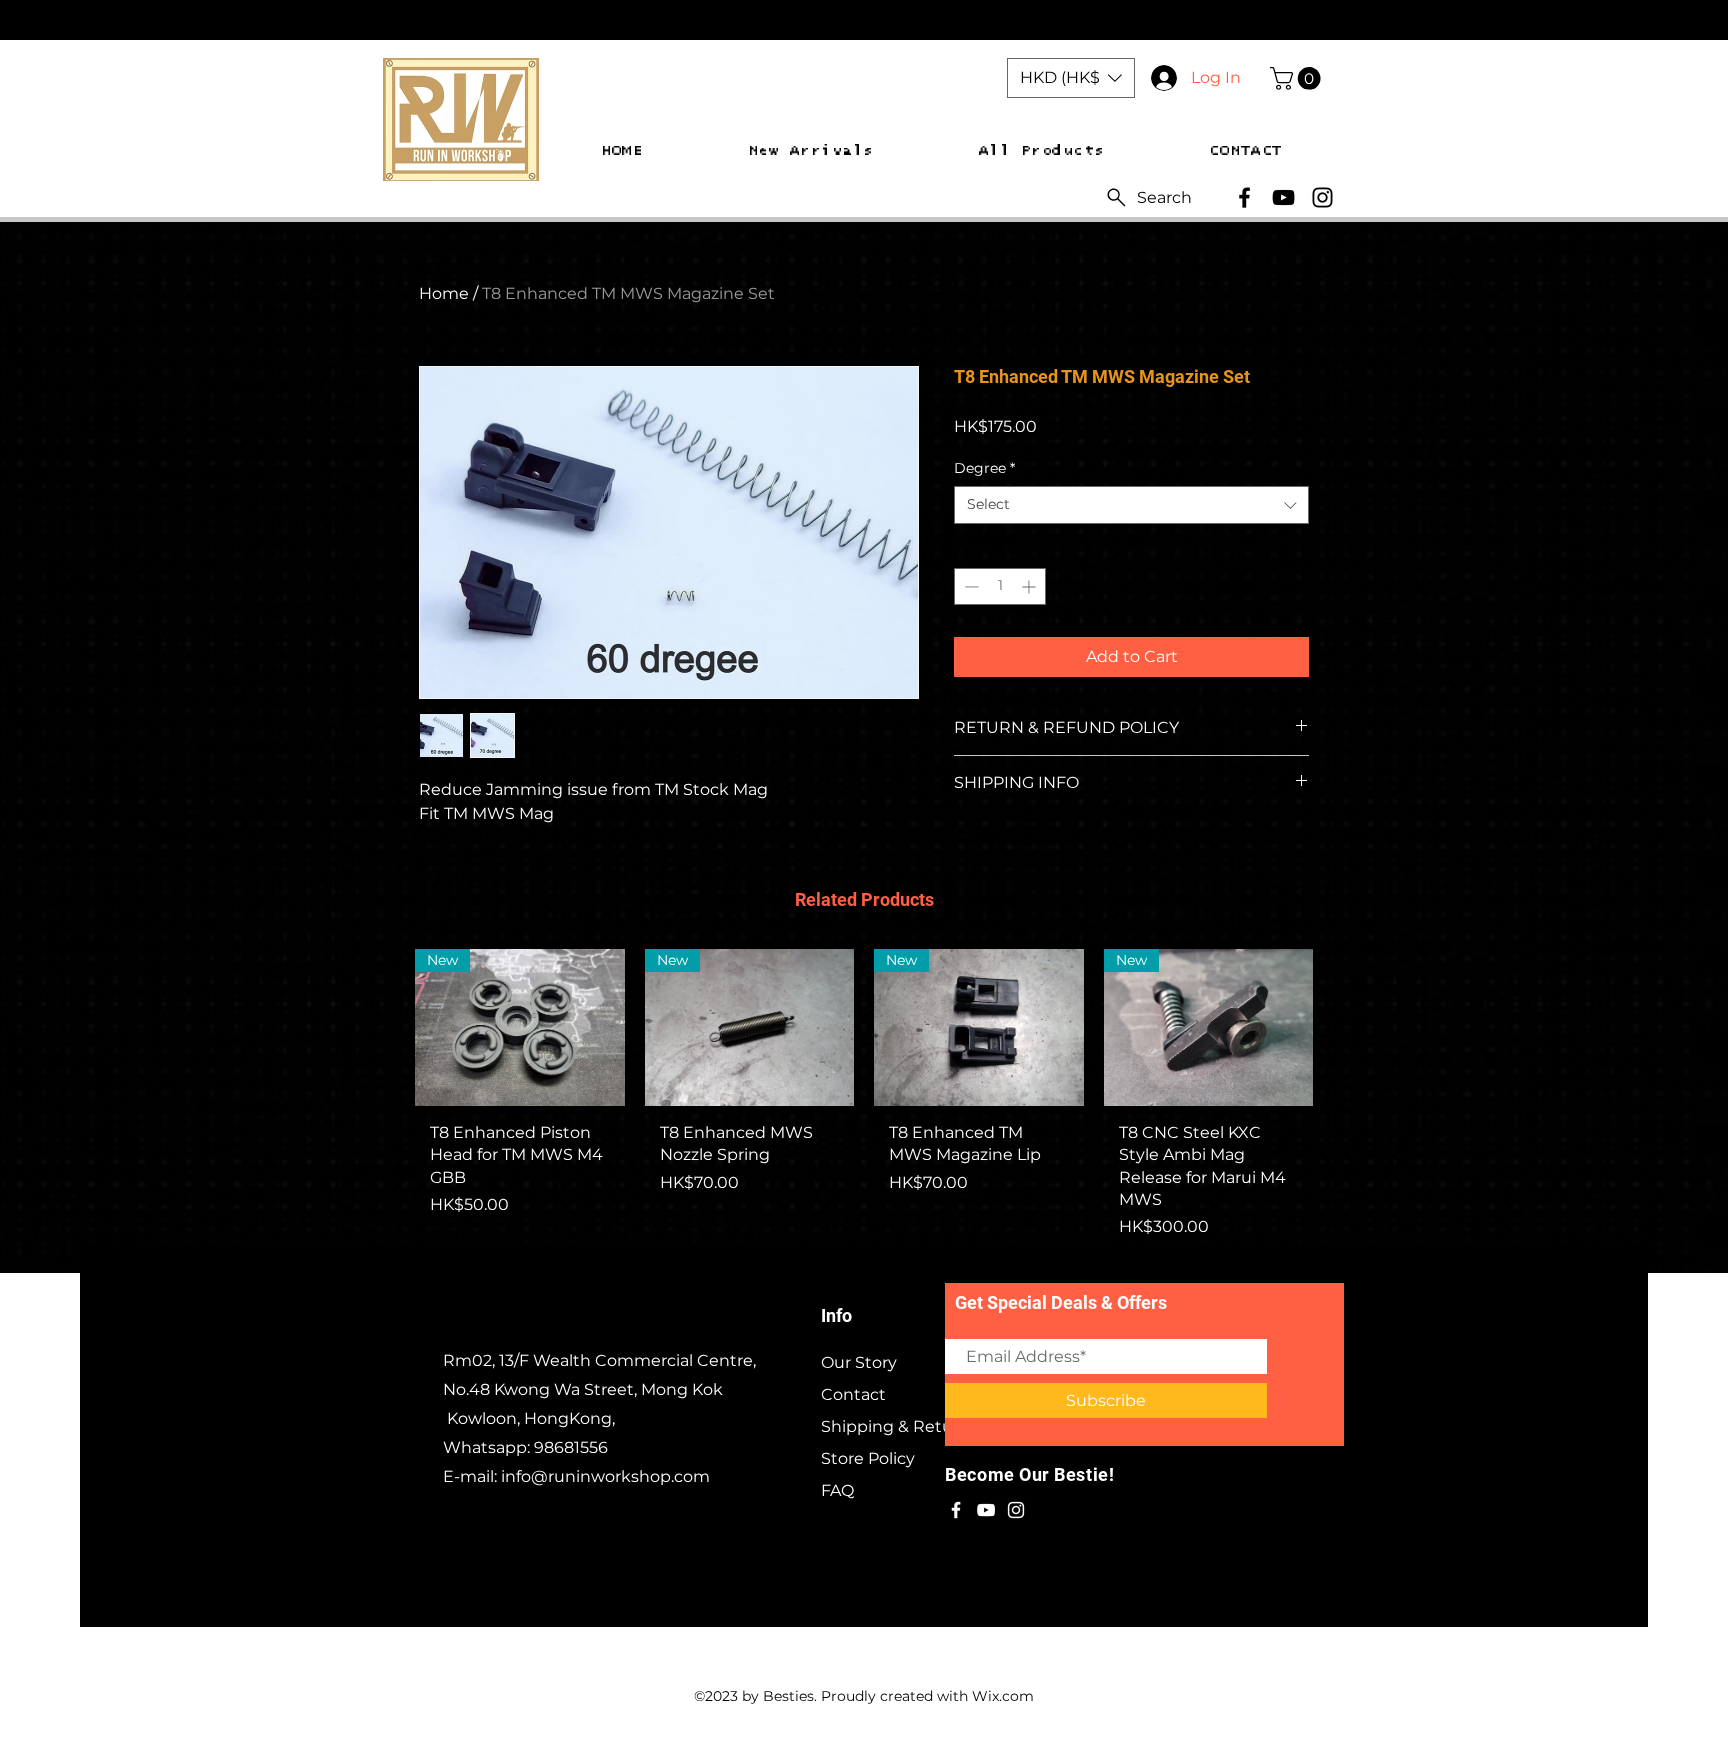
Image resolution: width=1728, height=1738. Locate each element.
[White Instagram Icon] (1016, 1510)
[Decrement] (969, 586)
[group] (864, 1102)
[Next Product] (1342, 1026)
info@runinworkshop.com (605, 1476)
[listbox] (1071, 78)
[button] (1071, 78)
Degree (984, 468)
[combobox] (1131, 505)
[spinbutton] (1000, 586)
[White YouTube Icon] (986, 1510)
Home (444, 293)
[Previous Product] (386, 1026)
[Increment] (1030, 586)
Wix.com (1003, 1696)
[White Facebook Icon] (956, 1510)
